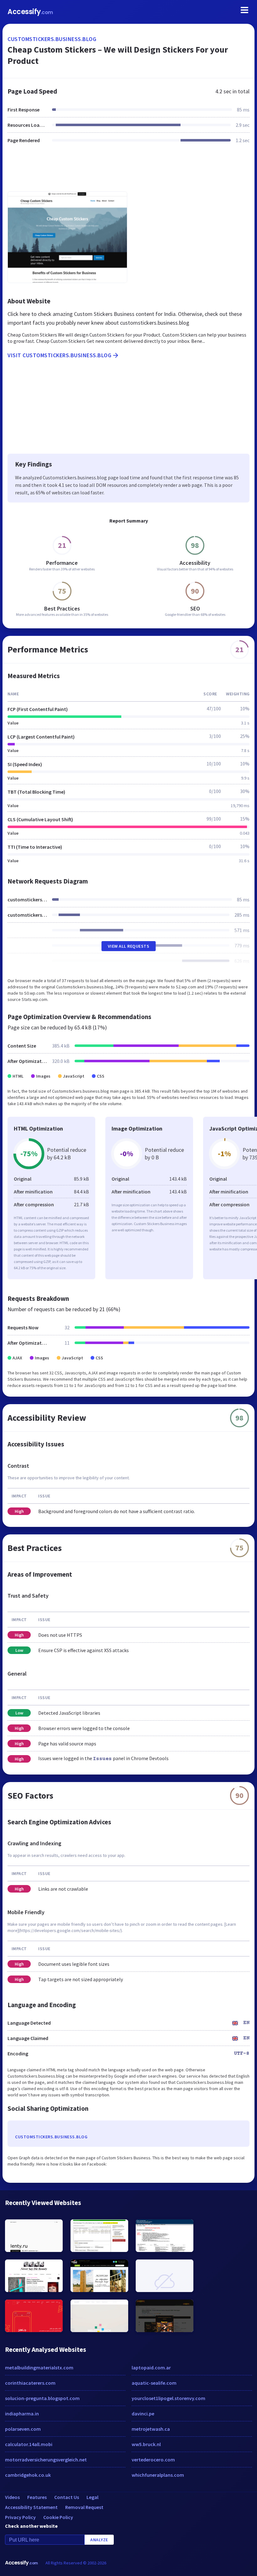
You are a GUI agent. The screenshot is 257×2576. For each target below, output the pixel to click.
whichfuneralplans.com (158, 2475)
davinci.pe (143, 2414)
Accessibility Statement (31, 2507)
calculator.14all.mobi (29, 2444)
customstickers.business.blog (52, 39)
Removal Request (84, 2507)
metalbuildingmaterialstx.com (39, 2367)
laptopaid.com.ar (151, 2367)
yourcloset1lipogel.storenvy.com (168, 2398)
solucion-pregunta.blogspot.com (42, 2398)
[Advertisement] (128, 171)
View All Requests (129, 946)
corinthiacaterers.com (30, 2383)
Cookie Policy (58, 2517)
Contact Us (67, 2497)
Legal (92, 2497)
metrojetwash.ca (151, 2429)
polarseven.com (23, 2429)
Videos (12, 2497)
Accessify (30, 12)
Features (37, 2497)
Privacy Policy (20, 2517)
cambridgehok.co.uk (28, 2475)
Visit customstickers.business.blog (59, 355)
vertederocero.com (153, 2460)
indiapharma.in (22, 2414)
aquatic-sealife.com (154, 2383)
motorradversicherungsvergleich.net (46, 2460)
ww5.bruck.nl (146, 2444)
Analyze (99, 2540)
